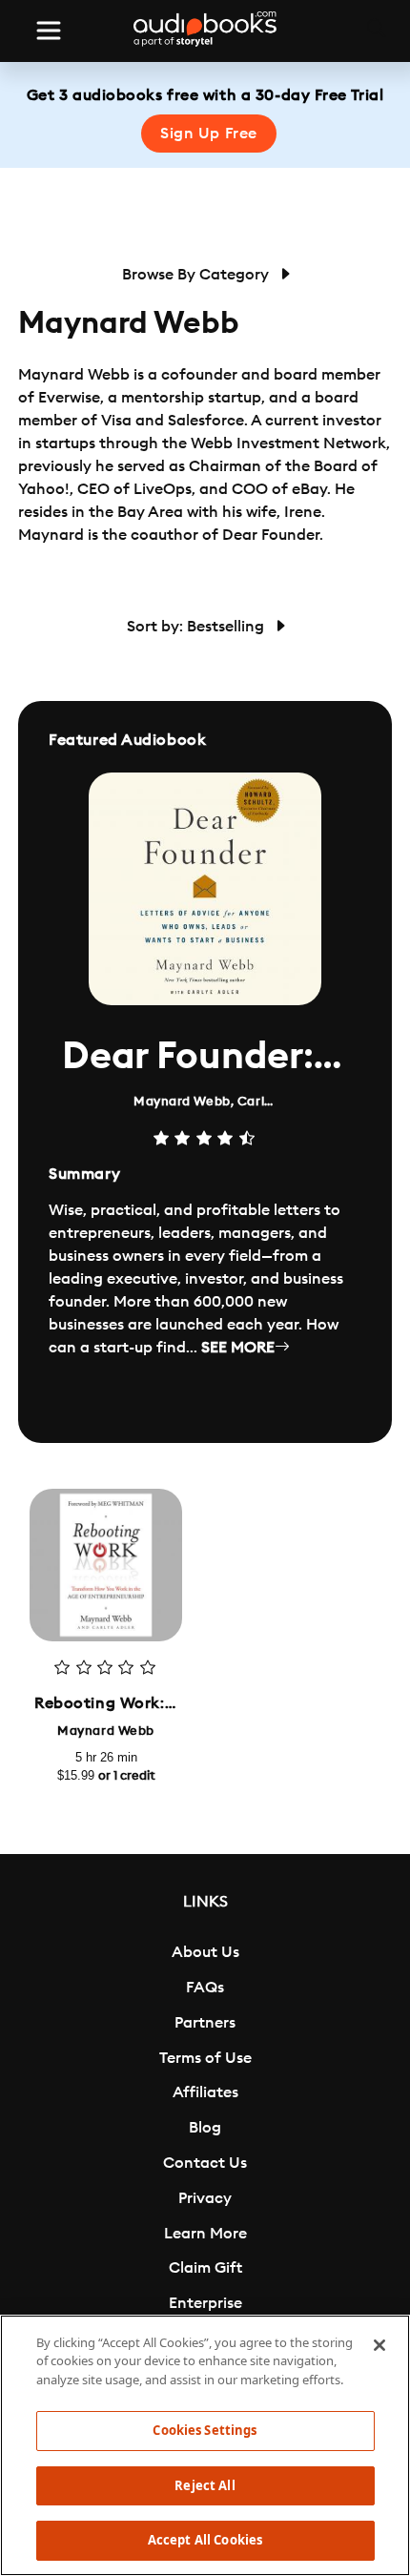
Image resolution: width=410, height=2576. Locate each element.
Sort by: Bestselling (197, 627)
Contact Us (205, 2163)
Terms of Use (205, 2058)
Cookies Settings (205, 2430)
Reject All (205, 2485)
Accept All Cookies (205, 2540)
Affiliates (205, 2092)
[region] (205, 2445)
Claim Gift (205, 2268)
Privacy (205, 2198)
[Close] (379, 2345)
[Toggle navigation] (49, 31)
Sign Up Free (209, 134)
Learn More (205, 2234)
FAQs (205, 1988)
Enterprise (205, 2303)
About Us (205, 1952)
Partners (205, 2023)
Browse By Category (197, 275)
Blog (205, 2128)
